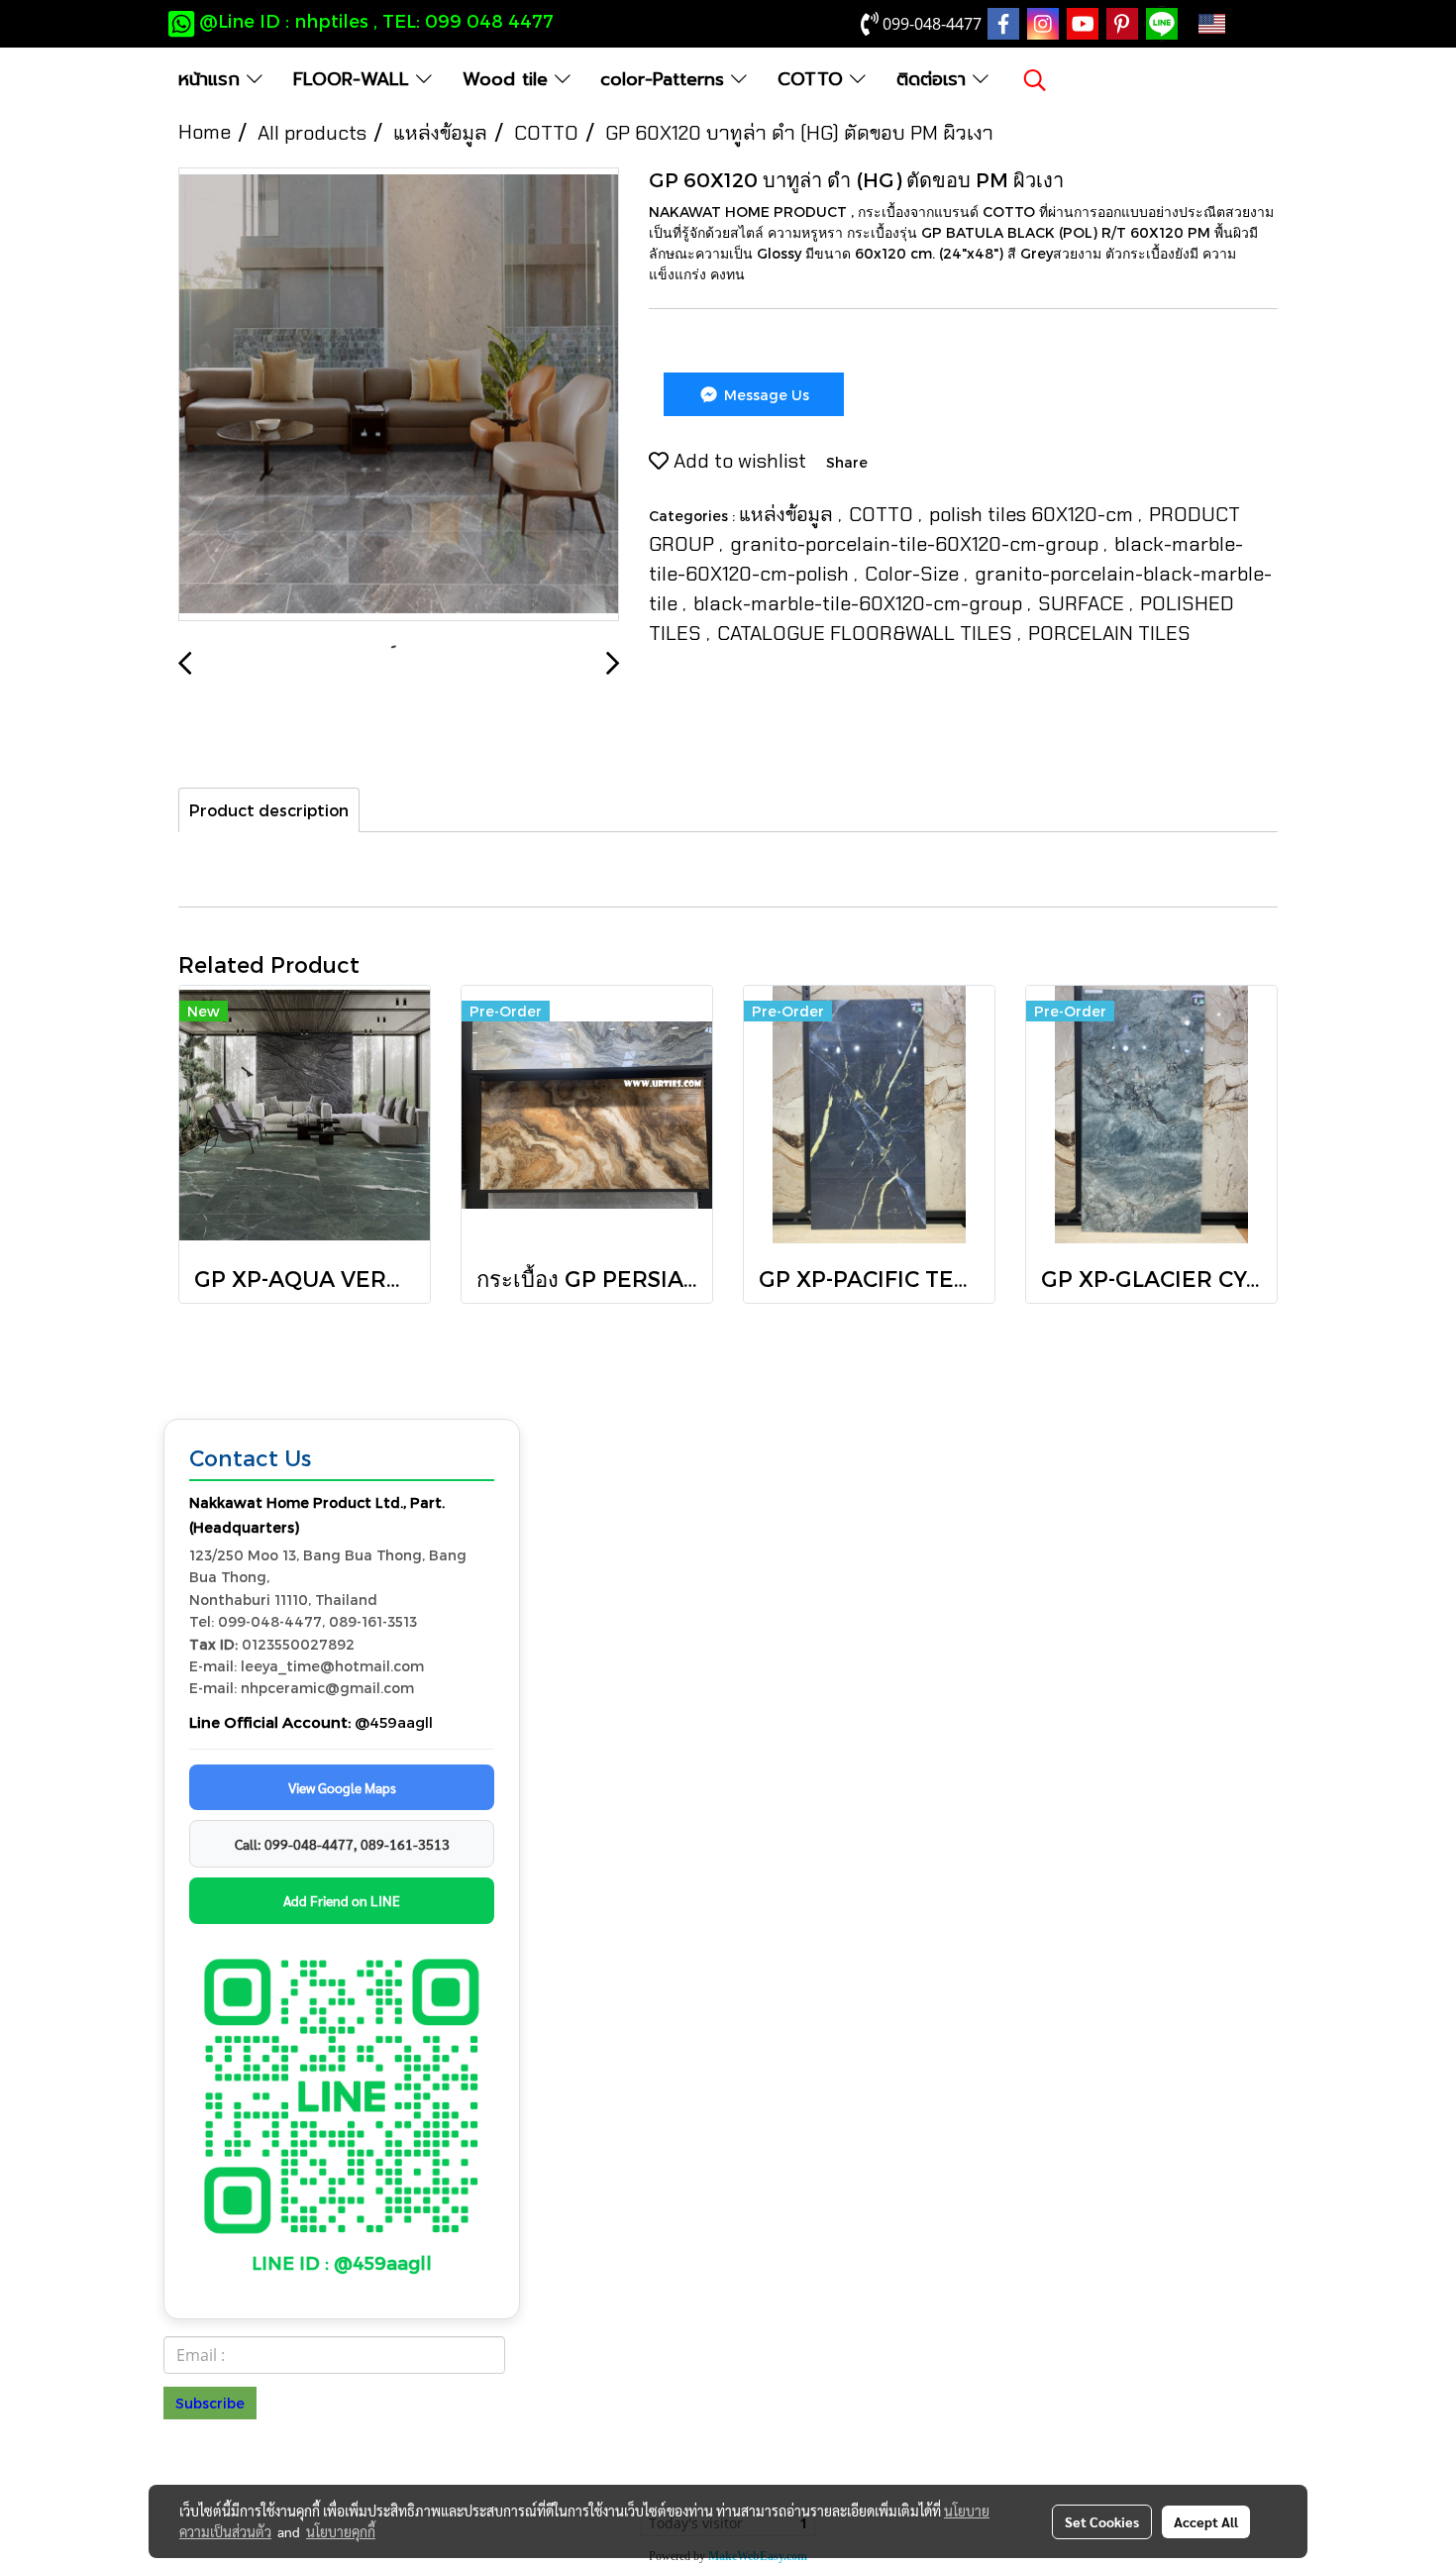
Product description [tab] (269, 810)
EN (1243, 24)
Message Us (765, 395)
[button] (1035, 80)
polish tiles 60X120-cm (1034, 514)
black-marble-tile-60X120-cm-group (860, 603)
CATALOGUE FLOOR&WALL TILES (867, 633)
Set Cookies (1102, 2521)
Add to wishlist (737, 461)
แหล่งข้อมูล (788, 514)
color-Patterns (666, 79)
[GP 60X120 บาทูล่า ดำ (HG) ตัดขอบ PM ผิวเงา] (399, 395)
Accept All (1206, 2521)
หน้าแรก (212, 79)
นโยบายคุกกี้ (341, 2531)
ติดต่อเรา (935, 79)
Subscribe (210, 2403)
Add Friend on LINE (342, 1900)
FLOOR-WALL (355, 79)
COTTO (814, 79)
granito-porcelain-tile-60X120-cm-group (917, 544)
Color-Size (914, 574)
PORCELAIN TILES (1109, 633)
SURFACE (1084, 603)
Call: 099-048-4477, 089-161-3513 (342, 1844)
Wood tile (509, 79)
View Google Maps (342, 1787)
